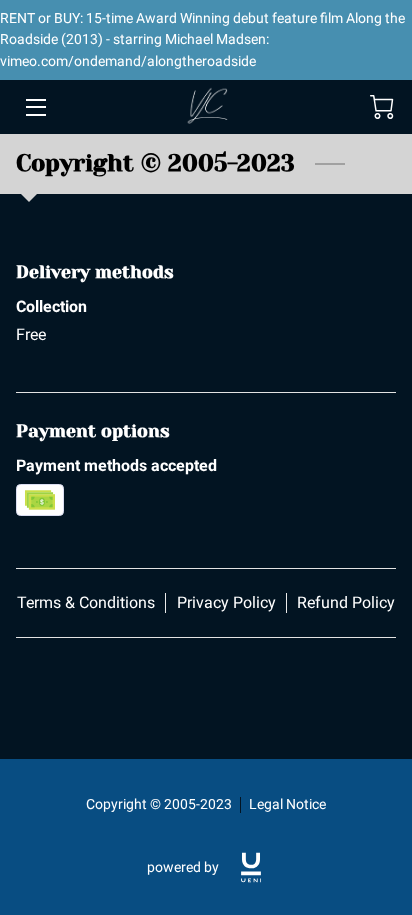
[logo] (251, 867)
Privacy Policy (226, 602)
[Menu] (34, 107)
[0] (382, 107)
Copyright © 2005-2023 (159, 804)
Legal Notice (287, 804)
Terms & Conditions (86, 602)
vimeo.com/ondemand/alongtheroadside (128, 61)
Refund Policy (346, 602)
